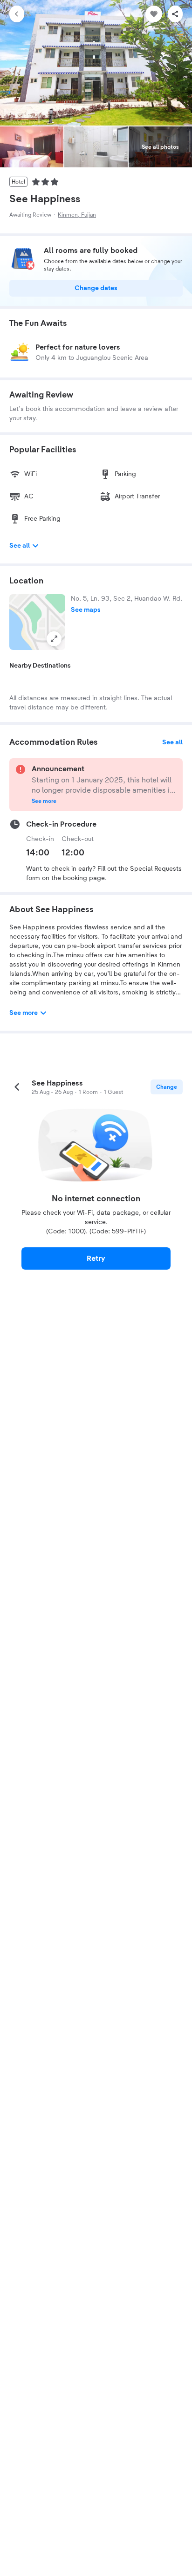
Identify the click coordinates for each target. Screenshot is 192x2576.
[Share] (175, 14)
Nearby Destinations (40, 666)
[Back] (17, 14)
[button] (37, 622)
